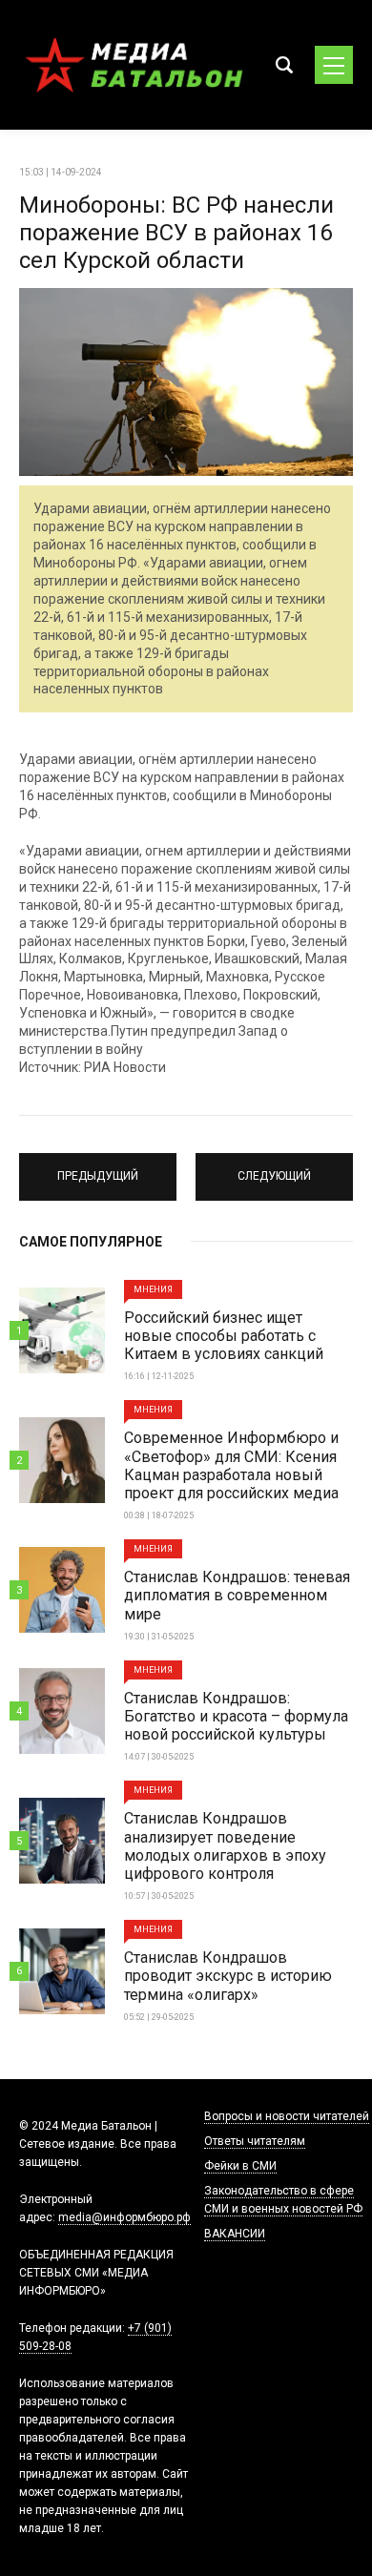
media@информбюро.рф (124, 2217)
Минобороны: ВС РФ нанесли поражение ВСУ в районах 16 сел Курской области (176, 233)
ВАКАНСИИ (235, 2234)
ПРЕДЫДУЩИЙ (98, 1168)
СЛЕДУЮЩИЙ (274, 1168)
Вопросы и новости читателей (287, 2116)
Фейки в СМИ (240, 2166)
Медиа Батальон (134, 65)
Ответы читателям (255, 2141)
